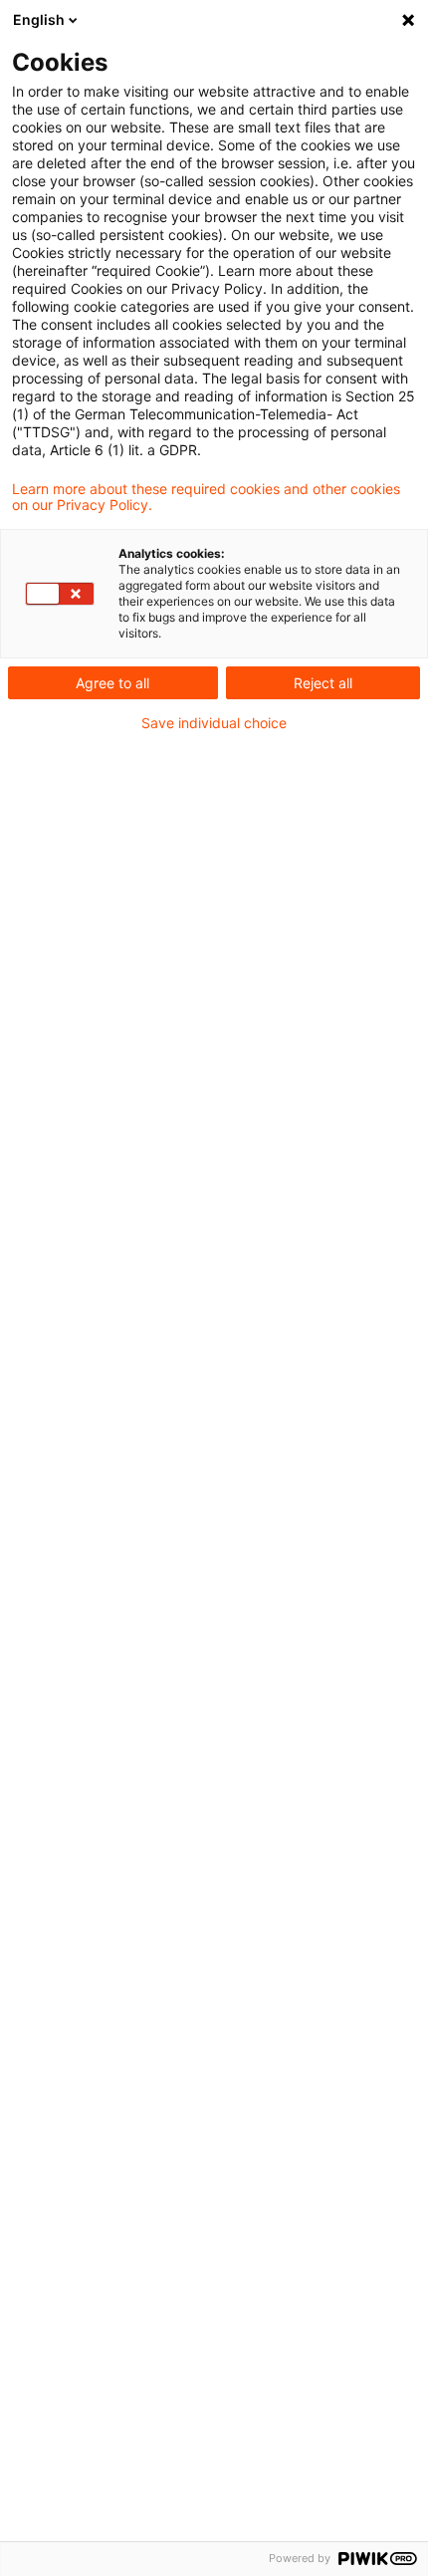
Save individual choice (214, 723)
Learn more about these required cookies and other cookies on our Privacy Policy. (206, 497)
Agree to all (112, 683)
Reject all (323, 683)
